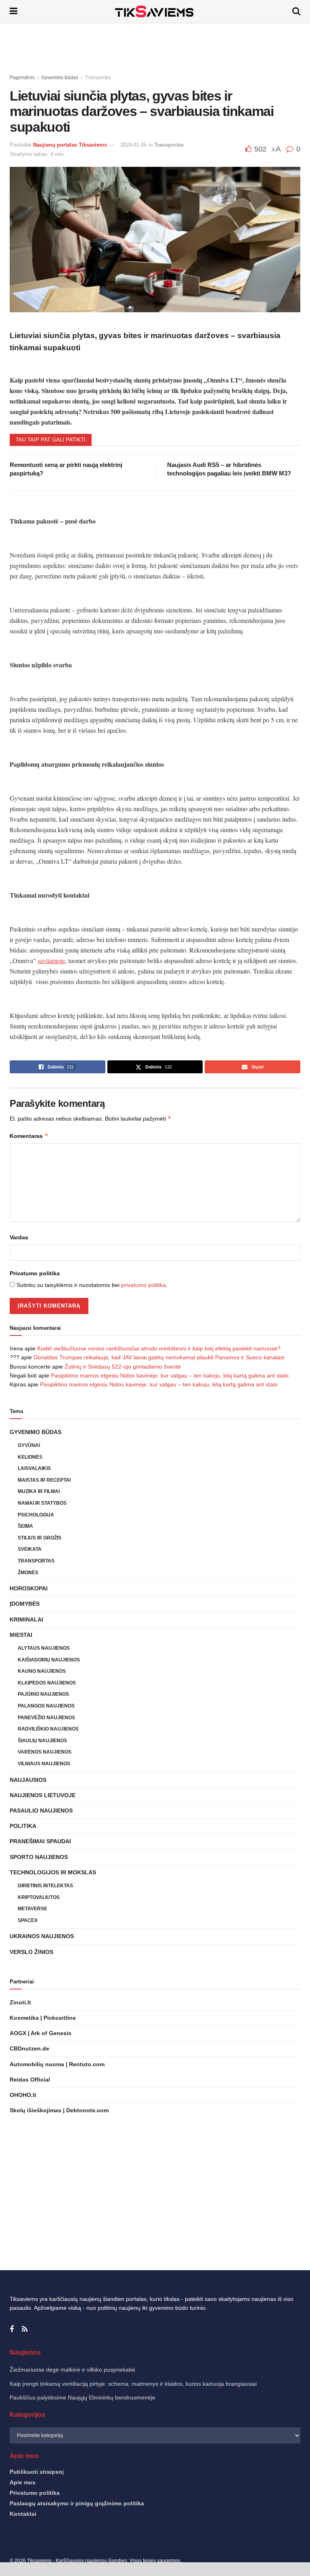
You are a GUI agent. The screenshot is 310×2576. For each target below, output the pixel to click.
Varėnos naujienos (45, 1752)
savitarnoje (51, 960)
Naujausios (28, 1780)
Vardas (19, 1237)
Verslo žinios (31, 1952)
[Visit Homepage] (155, 11)
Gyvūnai (29, 1445)
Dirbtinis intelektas (45, 1886)
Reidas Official (30, 2080)
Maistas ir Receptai (44, 1480)
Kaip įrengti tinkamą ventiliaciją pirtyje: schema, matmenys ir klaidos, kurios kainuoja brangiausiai (133, 2384)
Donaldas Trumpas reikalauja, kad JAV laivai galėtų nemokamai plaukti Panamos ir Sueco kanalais (159, 1357)
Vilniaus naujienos (44, 1764)
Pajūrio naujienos (43, 1694)
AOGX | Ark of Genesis (41, 2033)
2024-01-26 (133, 145)
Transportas (98, 78)
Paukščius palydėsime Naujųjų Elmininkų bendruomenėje (83, 2397)
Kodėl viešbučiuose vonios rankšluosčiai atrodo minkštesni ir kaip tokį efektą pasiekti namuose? (159, 1348)
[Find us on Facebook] (12, 2329)
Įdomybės (25, 1604)
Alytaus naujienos (44, 1648)
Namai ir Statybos (42, 1503)
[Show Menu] (14, 11)
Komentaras (29, 1136)
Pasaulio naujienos (41, 1811)
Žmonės (28, 1573)
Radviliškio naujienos (48, 1729)
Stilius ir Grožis (40, 1538)
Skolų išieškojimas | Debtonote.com (59, 2110)
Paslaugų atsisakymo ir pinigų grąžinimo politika (77, 2503)
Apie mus (23, 2482)
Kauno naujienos (42, 1671)
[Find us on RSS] (25, 2329)
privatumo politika (143, 1285)
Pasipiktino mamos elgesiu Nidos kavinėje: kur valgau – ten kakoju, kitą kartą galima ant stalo (170, 1375)
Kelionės (30, 1457)
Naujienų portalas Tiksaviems (70, 145)
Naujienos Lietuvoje (43, 1795)
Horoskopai (29, 1588)
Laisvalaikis (34, 1468)
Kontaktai (23, 2514)
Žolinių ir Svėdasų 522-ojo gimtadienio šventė (123, 1367)
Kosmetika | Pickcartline (43, 2018)
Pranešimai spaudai (40, 1841)
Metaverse (32, 1909)
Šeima (25, 1526)
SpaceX (28, 1920)
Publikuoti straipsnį (37, 2472)
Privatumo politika (35, 1273)
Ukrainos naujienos (42, 1936)
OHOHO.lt (23, 2095)
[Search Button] (296, 11)
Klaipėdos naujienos (47, 1683)
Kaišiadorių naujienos (49, 1660)
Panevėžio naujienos (46, 1718)
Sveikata (30, 1549)
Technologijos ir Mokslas (53, 1872)
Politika (23, 1826)
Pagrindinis (22, 78)
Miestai (21, 1635)
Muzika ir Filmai (39, 1491)
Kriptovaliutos (39, 1897)
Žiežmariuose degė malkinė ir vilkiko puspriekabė (72, 2370)
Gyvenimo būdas (60, 78)
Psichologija (36, 1515)
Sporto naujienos (39, 1857)
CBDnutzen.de (29, 2048)
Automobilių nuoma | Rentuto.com (57, 2064)
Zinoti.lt (20, 2002)
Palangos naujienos (46, 1706)
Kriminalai (26, 1619)
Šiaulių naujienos (42, 1741)
